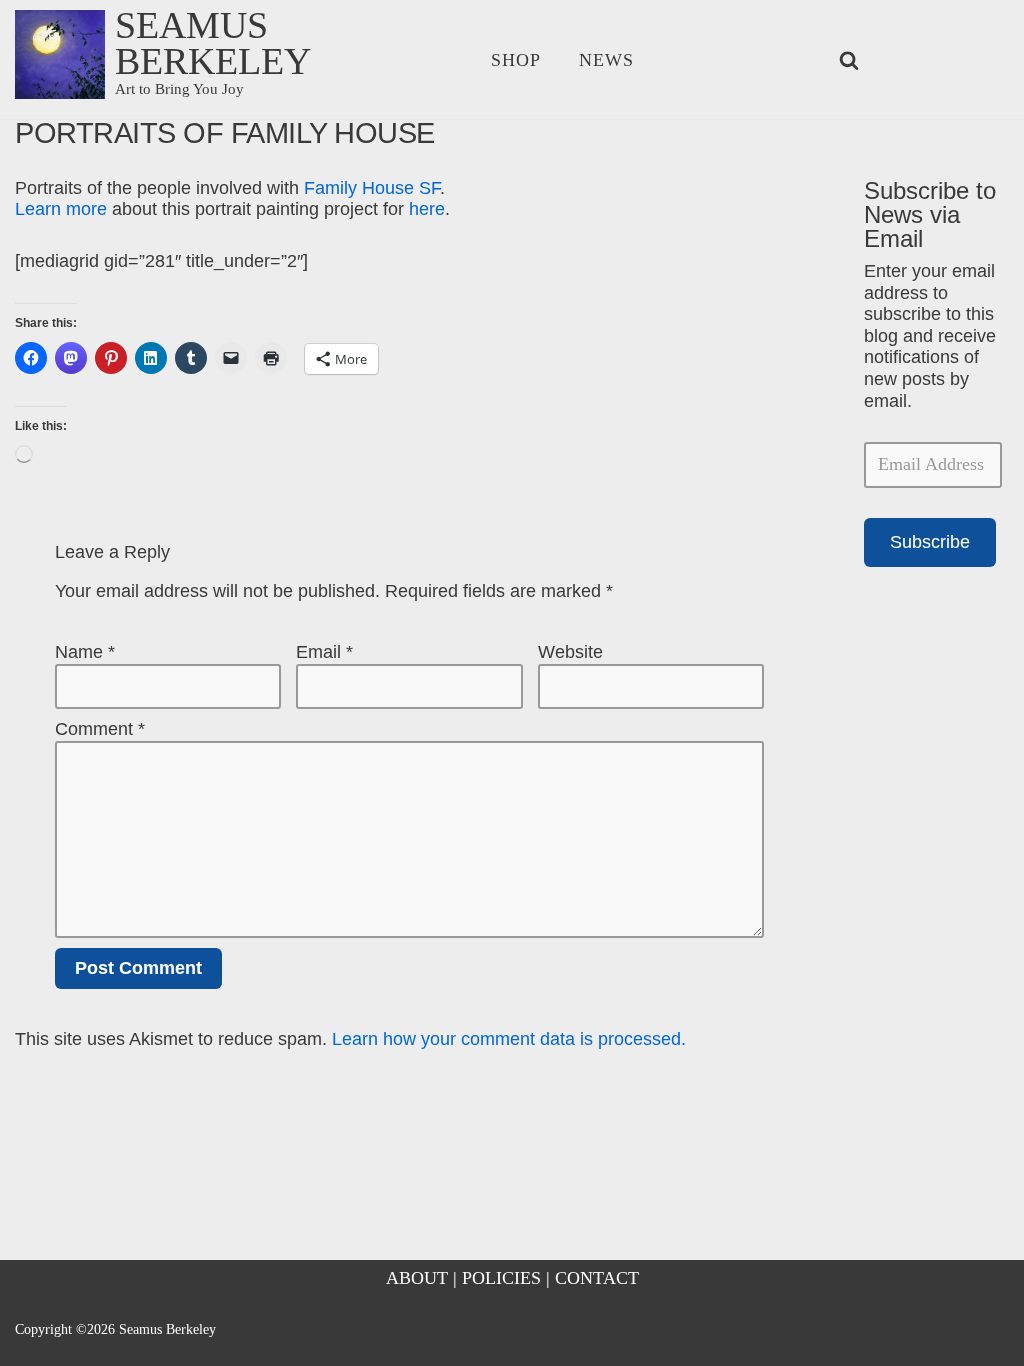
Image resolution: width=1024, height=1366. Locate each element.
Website (570, 652)
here (427, 209)
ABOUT (417, 1278)
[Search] (849, 60)
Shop (516, 60)
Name (85, 652)
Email (324, 652)
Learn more (61, 209)
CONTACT (597, 1278)
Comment (100, 729)
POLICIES (501, 1278)
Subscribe (930, 542)
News (606, 60)
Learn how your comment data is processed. (509, 1039)
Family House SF (372, 188)
